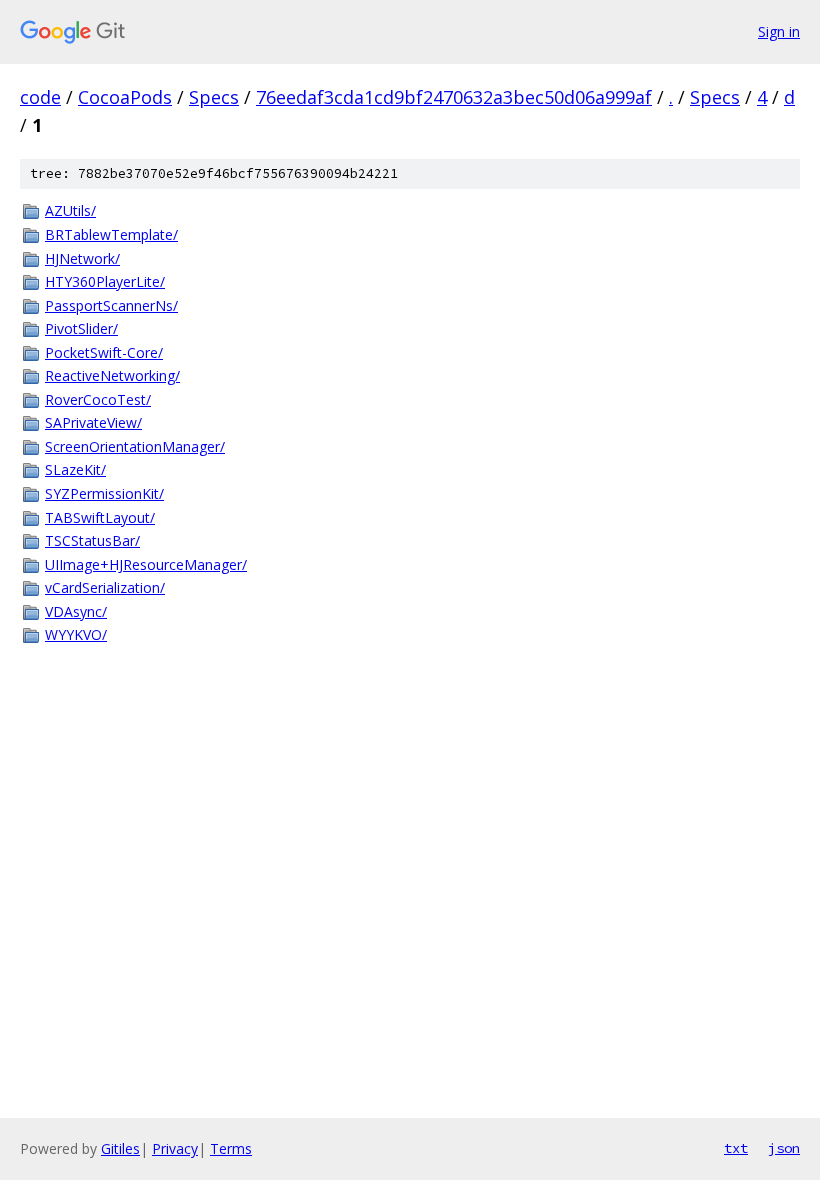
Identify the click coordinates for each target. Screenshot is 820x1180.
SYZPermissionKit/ (104, 493)
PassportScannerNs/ (111, 305)
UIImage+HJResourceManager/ (146, 564)
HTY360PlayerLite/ (105, 281)
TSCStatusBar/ (92, 540)
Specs (214, 97)
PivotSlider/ (81, 328)
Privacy (175, 1148)
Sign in (779, 31)
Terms (231, 1148)
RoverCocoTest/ (98, 399)
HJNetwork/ (82, 258)
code (40, 97)
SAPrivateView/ (93, 422)
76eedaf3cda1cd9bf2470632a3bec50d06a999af (454, 97)
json (784, 1148)
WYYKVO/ (76, 634)
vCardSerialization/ (105, 587)
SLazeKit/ (75, 469)
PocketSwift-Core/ (104, 352)
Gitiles (120, 1148)
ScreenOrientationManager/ (135, 446)
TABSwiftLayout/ (100, 517)
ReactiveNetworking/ (112, 375)
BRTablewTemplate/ (111, 234)
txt (736, 1148)
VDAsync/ (76, 611)
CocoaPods (125, 97)
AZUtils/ (70, 210)
